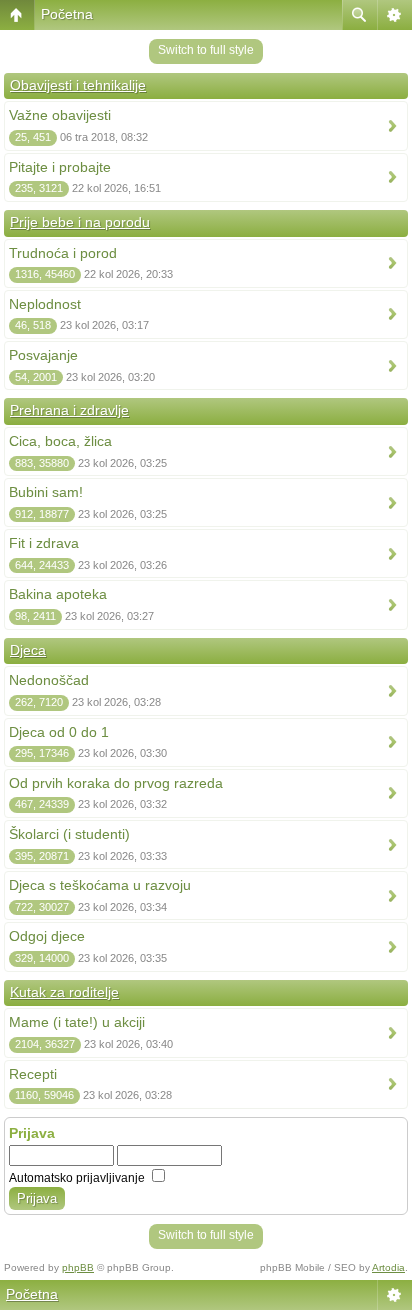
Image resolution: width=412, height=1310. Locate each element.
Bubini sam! (46, 492)
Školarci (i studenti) (69, 834)
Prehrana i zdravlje (69, 410)
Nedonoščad (49, 680)
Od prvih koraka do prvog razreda (116, 783)
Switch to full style (206, 50)
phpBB (78, 1267)
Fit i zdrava (44, 543)
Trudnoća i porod (63, 253)
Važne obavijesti (60, 115)
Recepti (33, 1074)
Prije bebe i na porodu (80, 222)
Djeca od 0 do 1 (59, 732)
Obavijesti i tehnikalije (78, 85)
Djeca (28, 650)
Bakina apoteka (58, 594)
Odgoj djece (47, 936)
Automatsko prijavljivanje (78, 1178)
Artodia (388, 1267)
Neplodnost (45, 304)
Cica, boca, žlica (60, 441)
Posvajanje (43, 355)
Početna (67, 14)
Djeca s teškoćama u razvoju (100, 885)
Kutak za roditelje (64, 992)
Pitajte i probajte (60, 167)
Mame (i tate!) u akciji (77, 1022)
